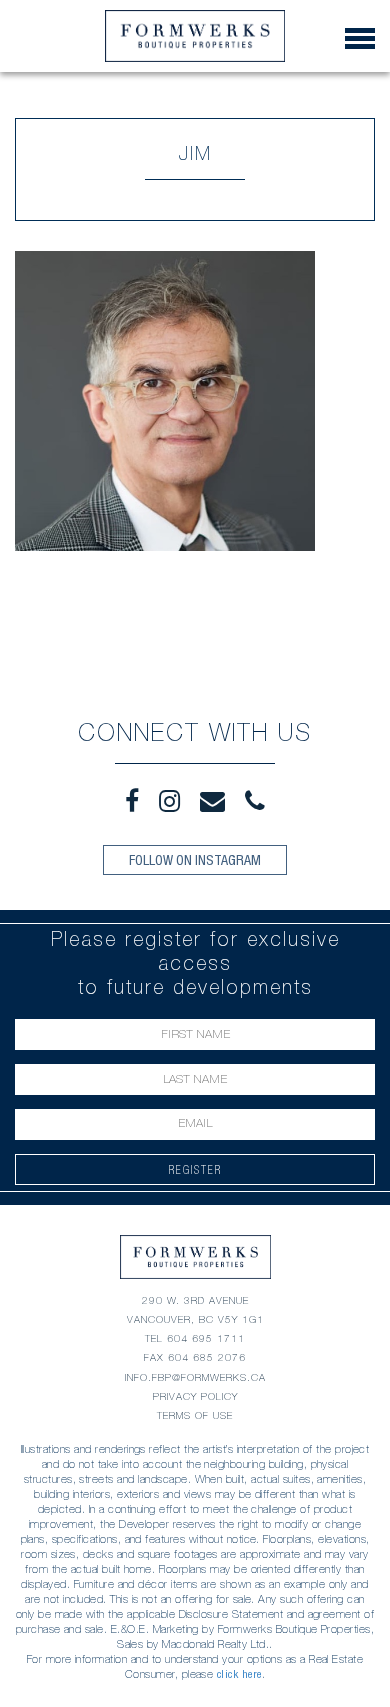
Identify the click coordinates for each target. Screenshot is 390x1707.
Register (195, 1169)
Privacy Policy (195, 1396)
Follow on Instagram (195, 860)
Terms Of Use (195, 1415)
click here (239, 1674)
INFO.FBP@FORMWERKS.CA (195, 1377)
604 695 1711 (206, 1338)
